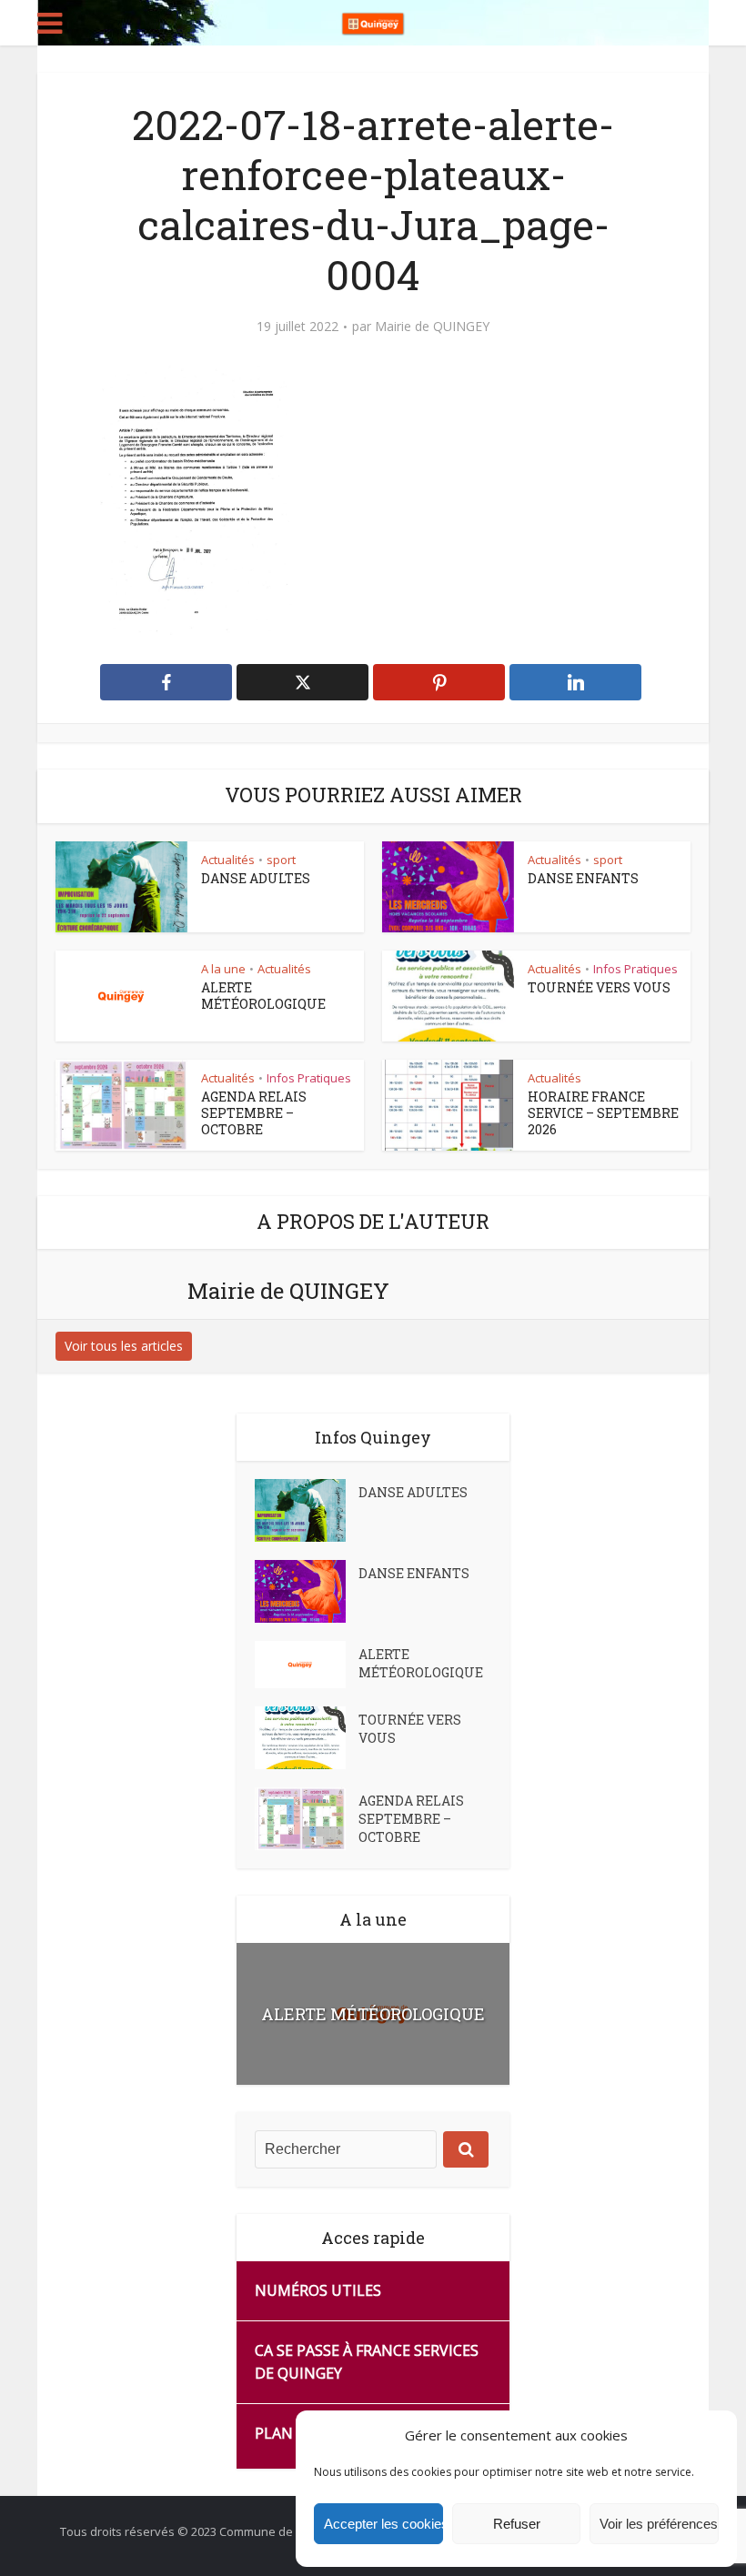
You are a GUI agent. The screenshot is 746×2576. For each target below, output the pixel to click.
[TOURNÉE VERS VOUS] (307, 1738)
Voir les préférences (659, 2524)
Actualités (228, 860)
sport (281, 860)
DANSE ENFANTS (583, 878)
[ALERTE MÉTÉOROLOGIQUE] (307, 1665)
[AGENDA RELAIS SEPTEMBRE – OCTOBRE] (307, 1819)
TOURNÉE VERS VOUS (599, 987)
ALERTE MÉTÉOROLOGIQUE (263, 996)
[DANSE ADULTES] (307, 1510)
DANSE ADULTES (256, 878)
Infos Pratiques (635, 969)
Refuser (517, 2524)
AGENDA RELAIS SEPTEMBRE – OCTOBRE (254, 1113)
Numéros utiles (318, 2290)
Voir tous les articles (124, 1346)
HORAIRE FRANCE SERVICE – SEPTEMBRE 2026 (603, 1113)
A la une (223, 969)
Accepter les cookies (383, 2524)
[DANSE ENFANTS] (307, 1591)
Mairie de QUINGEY (432, 327)
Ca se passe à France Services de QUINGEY (367, 2362)
